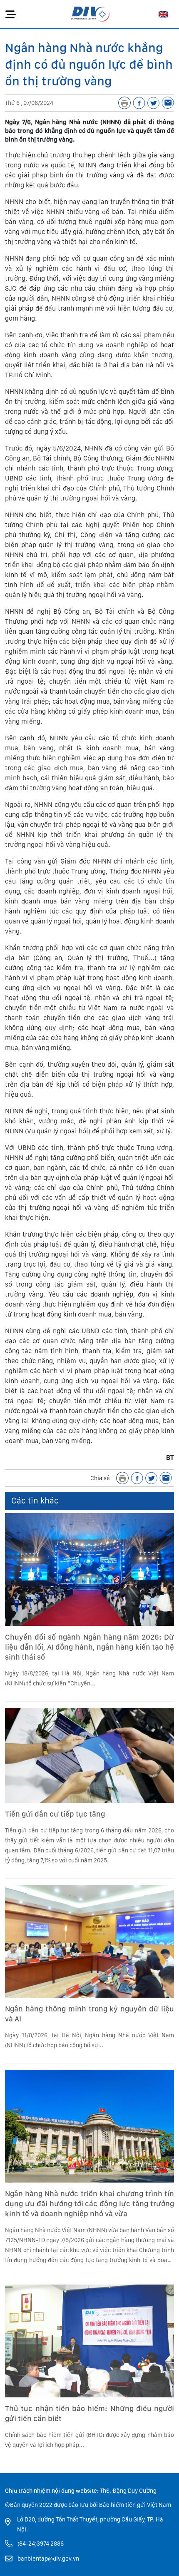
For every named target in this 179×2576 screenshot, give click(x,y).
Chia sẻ (100, 1478)
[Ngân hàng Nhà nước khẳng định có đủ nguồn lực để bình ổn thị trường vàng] (168, 103)
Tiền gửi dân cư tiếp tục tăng (55, 1814)
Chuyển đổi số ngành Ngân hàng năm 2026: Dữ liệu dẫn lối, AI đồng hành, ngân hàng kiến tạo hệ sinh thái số (89, 1647)
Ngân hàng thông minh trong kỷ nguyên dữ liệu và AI (89, 2014)
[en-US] (163, 14)
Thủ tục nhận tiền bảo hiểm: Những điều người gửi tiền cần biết (89, 2413)
